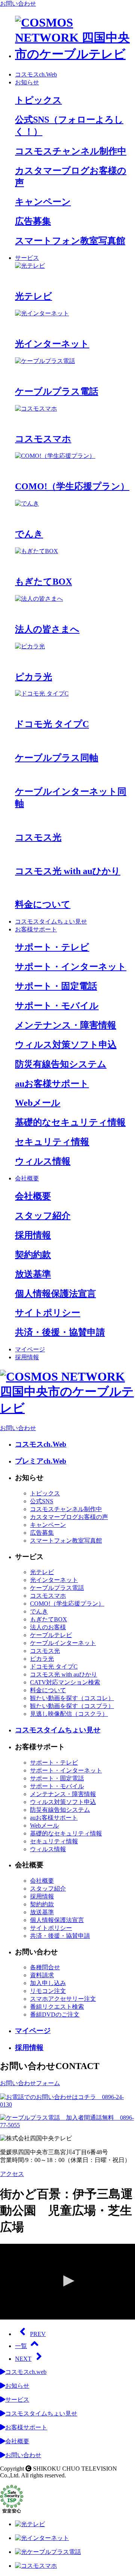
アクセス (12, 2174)
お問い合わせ (18, 4)
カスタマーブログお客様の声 (69, 1517)
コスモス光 (45, 1651)
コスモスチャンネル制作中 (66, 1509)
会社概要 (27, 1178)
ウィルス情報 (48, 1849)
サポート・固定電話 (57, 1778)
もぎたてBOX (49, 1619)
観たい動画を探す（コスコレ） (72, 1698)
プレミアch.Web (41, 1461)
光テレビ (42, 1572)
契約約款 (42, 1904)
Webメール (44, 1826)
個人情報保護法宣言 (57, 1920)
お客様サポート (36, 929)
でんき (39, 1611)
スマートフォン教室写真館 (66, 1541)
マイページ (30, 1349)
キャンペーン (48, 1525)
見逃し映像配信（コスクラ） (69, 1714)
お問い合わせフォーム (30, 2083)
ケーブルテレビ (51, 1635)
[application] (67, 2282)
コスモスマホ (48, 1596)
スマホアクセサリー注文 (63, 1999)
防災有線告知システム (60, 1810)
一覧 (21, 2346)
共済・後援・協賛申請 (60, 1936)
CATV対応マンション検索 (65, 1682)
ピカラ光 (42, 1659)
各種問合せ (45, 1967)
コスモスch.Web (36, 74)
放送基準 (42, 1912)
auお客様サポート (54, 1818)
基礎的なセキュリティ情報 (66, 1833)
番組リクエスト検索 (57, 2007)
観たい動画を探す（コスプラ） (72, 1706)
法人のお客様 (48, 1627)
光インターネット (54, 1580)
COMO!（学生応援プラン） (67, 1604)
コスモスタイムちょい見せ (51, 921)
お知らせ (27, 82)
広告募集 (42, 1533)
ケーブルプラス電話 (57, 1588)
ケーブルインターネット (63, 1643)
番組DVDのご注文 (55, 2014)
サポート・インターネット (66, 1770)
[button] (67, 2281)
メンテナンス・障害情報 (63, 1794)
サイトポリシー (51, 1928)
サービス (27, 258)
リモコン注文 (48, 1991)
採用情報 (27, 1357)
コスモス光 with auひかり (64, 1674)
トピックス (45, 1493)
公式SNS (42, 1501)
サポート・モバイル (57, 1786)
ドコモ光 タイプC (54, 1667)
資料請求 (42, 1975)
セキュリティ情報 (54, 1841)
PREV (38, 2334)
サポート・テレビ (54, 1763)
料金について (48, 1690)
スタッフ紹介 (48, 1889)
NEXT (23, 2359)
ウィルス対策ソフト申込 (63, 1802)
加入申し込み (48, 1983)
